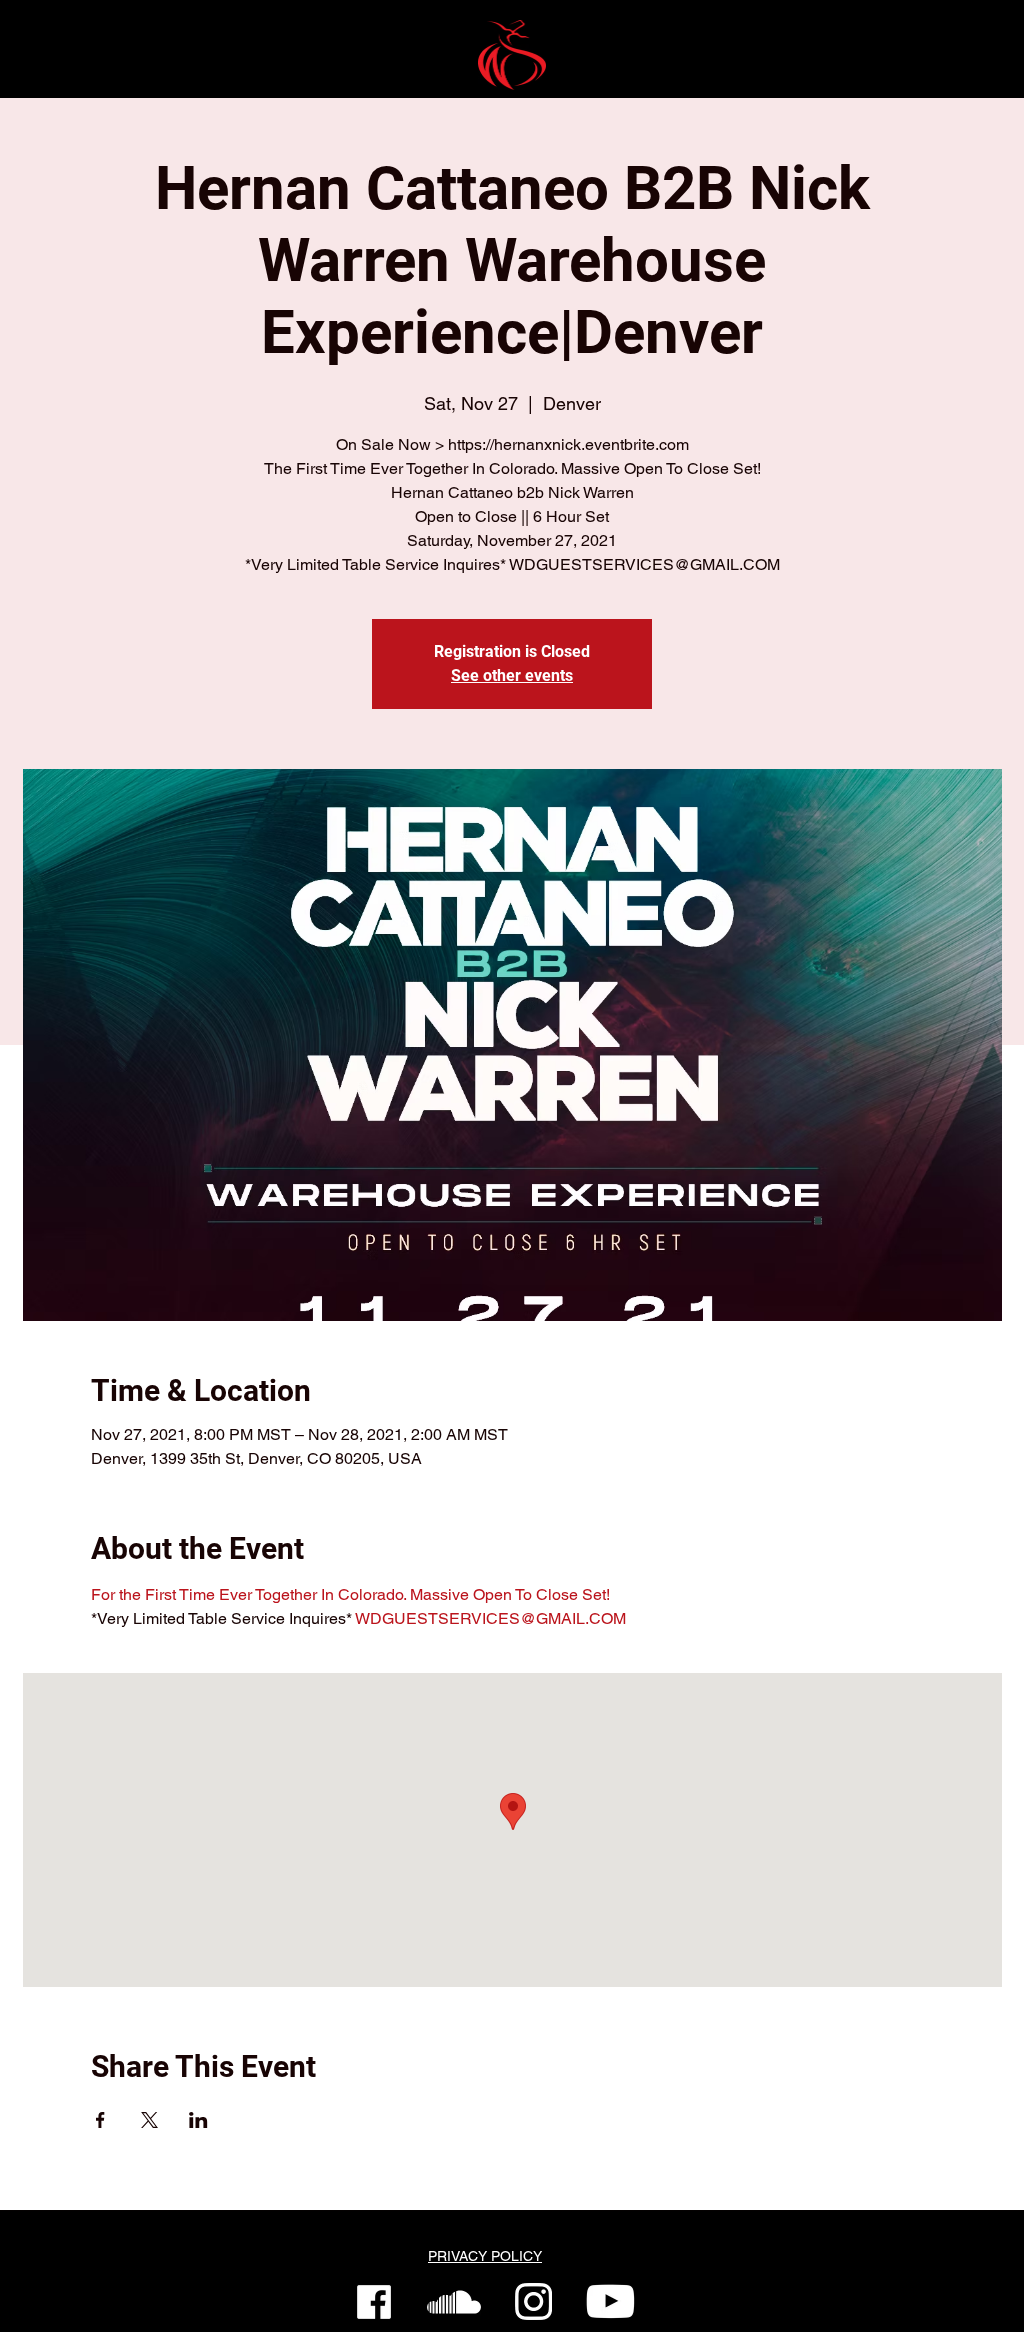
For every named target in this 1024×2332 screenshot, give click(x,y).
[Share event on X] (149, 2120)
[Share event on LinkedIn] (198, 2120)
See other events (512, 675)
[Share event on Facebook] (100, 2120)
